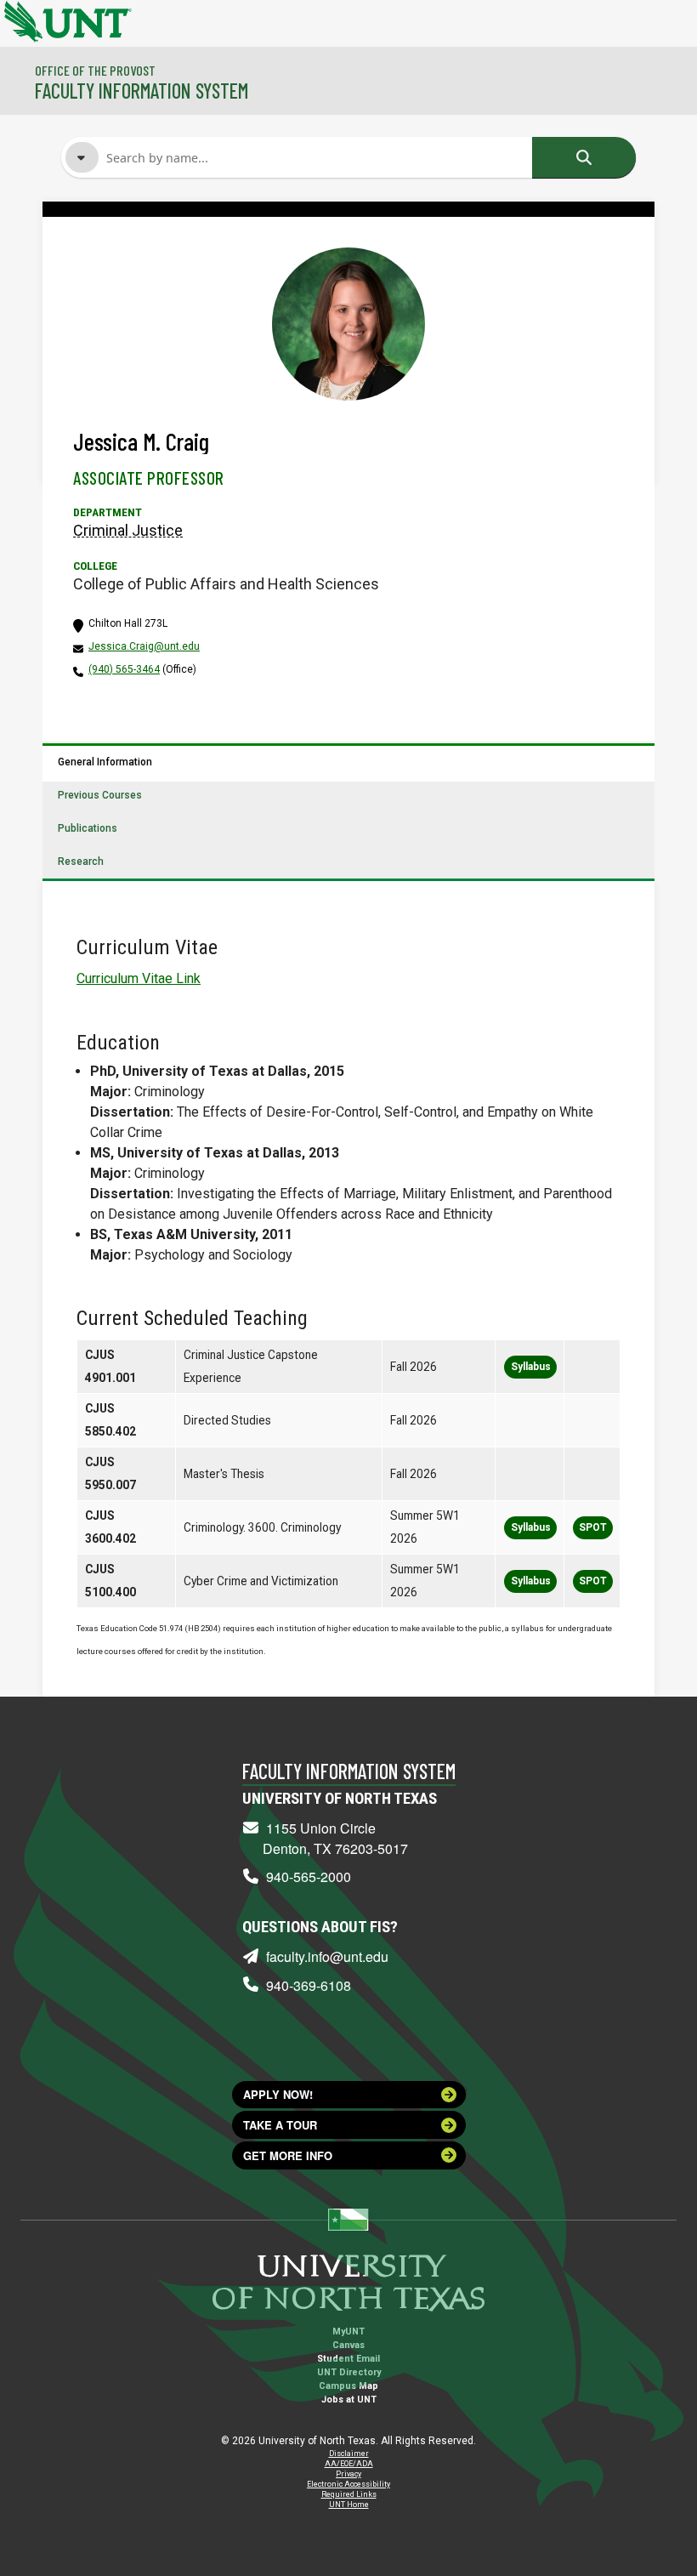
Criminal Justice (128, 530)
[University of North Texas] (21, 20)
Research (81, 862)
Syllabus (531, 1367)
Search (584, 157)
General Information (105, 762)
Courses (133, 268)
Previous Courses (100, 795)
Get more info (288, 2155)
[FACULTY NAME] (82, 157)
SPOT (593, 1527)
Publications (88, 828)
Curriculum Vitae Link (139, 978)
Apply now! (278, 2094)
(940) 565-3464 (124, 669)
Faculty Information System (142, 91)
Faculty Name (147, 236)
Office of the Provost (95, 70)
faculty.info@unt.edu (327, 1956)
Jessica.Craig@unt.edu (144, 646)
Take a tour (280, 2125)
